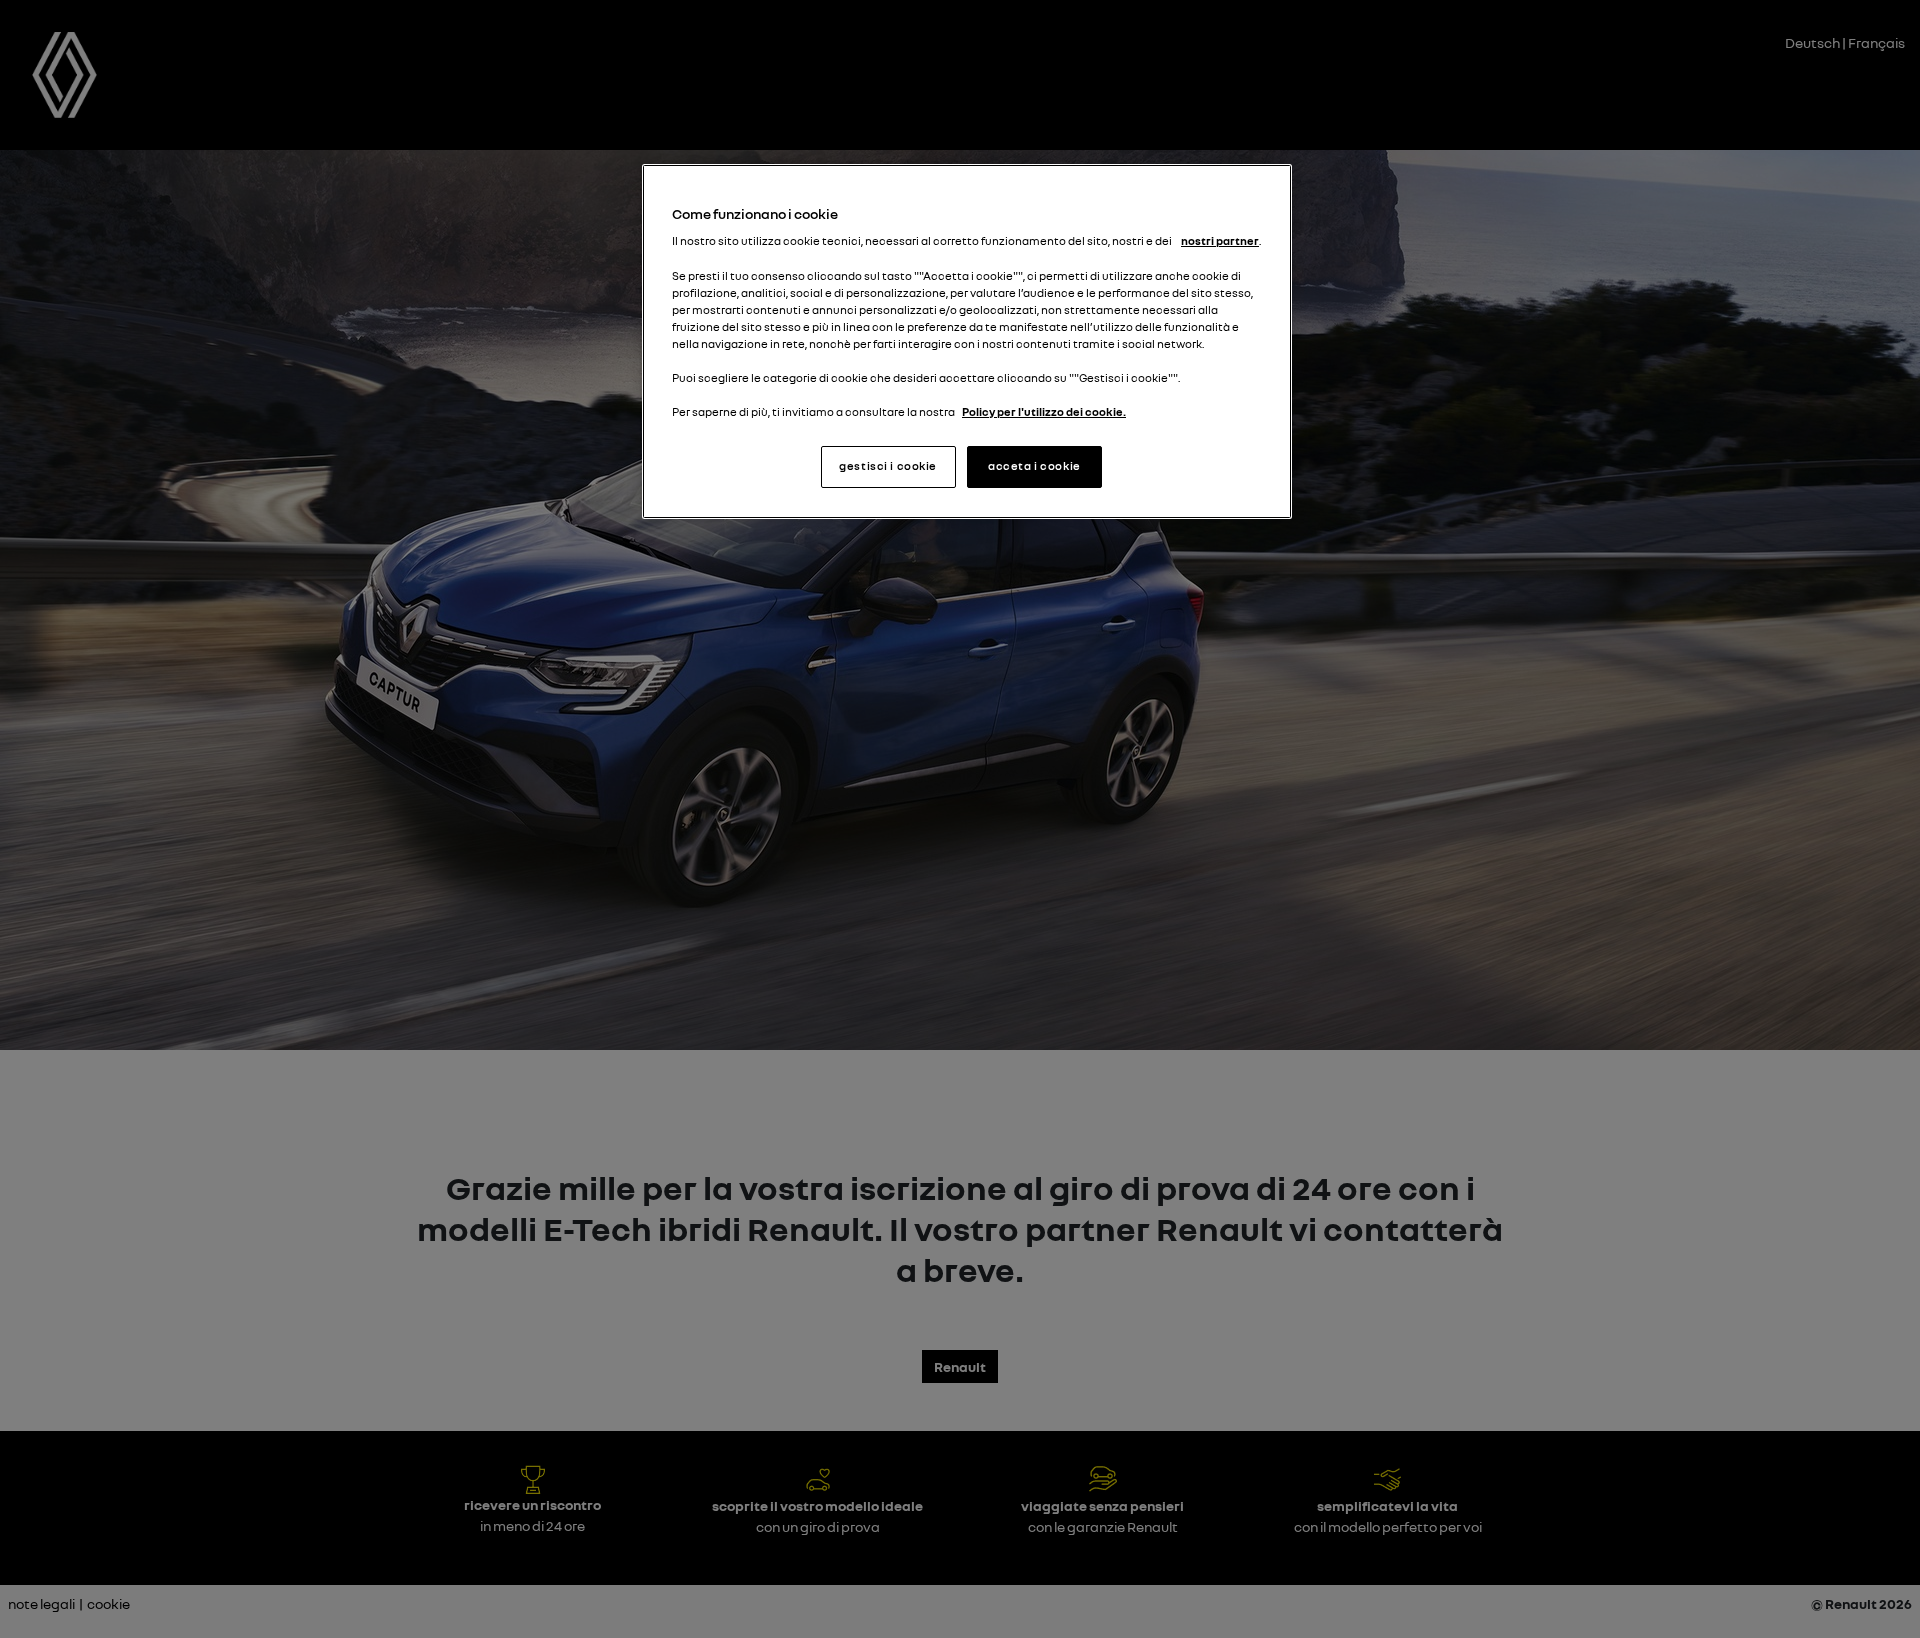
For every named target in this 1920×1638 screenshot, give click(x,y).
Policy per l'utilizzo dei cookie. (1044, 412)
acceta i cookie (1034, 466)
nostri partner (1220, 241)
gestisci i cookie (888, 466)
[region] (967, 341)
